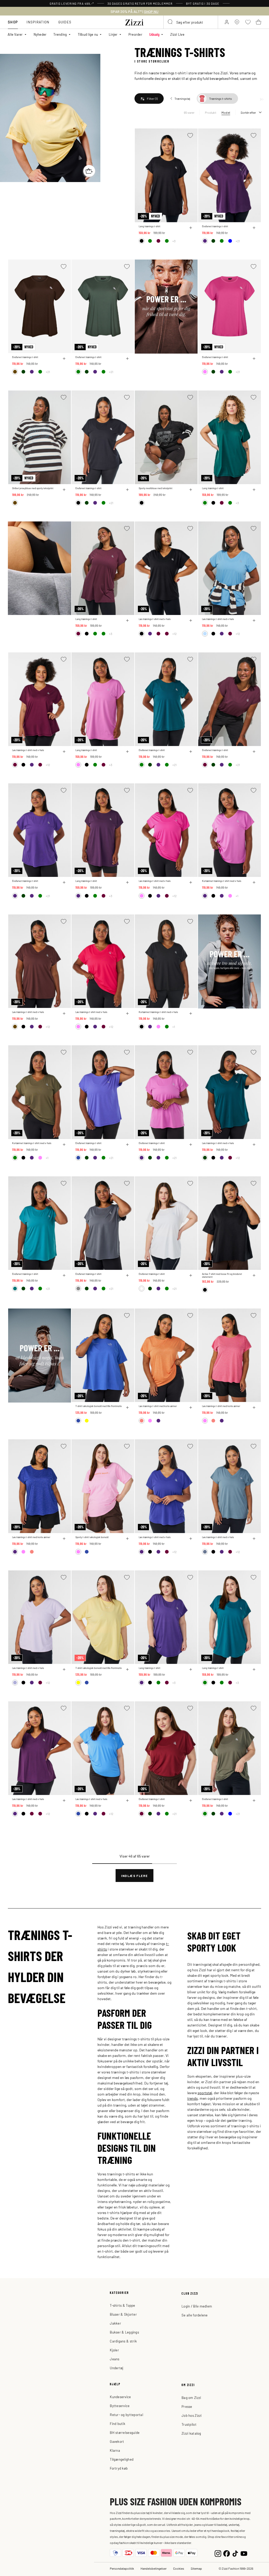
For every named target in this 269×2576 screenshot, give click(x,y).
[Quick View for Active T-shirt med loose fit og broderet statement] (254, 1275)
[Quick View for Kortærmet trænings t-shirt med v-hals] (254, 882)
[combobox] (191, 22)
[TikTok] (235, 2553)
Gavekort (117, 2441)
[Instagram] (218, 2553)
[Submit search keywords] (170, 22)
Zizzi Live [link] (177, 34)
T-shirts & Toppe (122, 2305)
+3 (174, 241)
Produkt (211, 112)
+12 (174, 634)
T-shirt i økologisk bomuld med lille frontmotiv (99, 1406)
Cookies (179, 2568)
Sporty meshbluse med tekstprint (156, 488)
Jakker (115, 2323)
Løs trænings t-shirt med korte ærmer (158, 1406)
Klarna (115, 2450)
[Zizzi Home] (134, 22)
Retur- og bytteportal (126, 2415)
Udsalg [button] (154, 34)
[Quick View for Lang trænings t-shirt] (191, 228)
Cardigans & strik (123, 2341)
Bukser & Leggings (124, 2332)
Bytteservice (120, 2406)
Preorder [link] (135, 34)
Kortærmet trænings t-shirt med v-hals (222, 881)
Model (226, 112)
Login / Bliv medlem (197, 2306)
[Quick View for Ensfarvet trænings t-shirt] (254, 228)
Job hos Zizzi (192, 2415)
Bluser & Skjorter (123, 2314)
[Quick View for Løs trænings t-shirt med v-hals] (191, 620)
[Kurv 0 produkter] (258, 22)
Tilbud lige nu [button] (88, 34)
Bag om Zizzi (191, 2397)
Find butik (118, 2424)
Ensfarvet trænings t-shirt (215, 226)
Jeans (115, 2359)
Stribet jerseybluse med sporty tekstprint (33, 488)
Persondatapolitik (122, 2568)
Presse (187, 2406)
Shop (13, 22)
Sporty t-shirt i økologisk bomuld (92, 1537)
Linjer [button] (113, 34)
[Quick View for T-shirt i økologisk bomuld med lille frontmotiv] (127, 1408)
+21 (238, 241)
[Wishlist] (190, 135)
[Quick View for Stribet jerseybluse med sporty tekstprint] (64, 490)
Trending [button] (60, 34)
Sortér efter (248, 112)
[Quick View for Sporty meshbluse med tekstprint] (191, 490)
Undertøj (117, 2368)
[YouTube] (244, 2553)
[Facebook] (227, 2553)
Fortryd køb (119, 2468)
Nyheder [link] (40, 34)
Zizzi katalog (191, 2433)
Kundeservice (120, 2397)
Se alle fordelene (195, 2315)
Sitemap (196, 2568)
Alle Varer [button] (15, 34)
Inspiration (38, 22)
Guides (65, 22)
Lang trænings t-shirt (149, 226)
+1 (237, 896)
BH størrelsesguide (125, 2432)
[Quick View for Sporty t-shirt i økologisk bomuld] (127, 1539)
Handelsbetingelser (154, 2568)
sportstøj (205, 2093)
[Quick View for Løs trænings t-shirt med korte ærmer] (191, 1408)
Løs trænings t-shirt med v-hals (155, 619)
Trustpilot (189, 2424)
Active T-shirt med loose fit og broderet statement (222, 1275)
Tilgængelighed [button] (122, 2459)
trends (193, 2098)
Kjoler (114, 2350)
